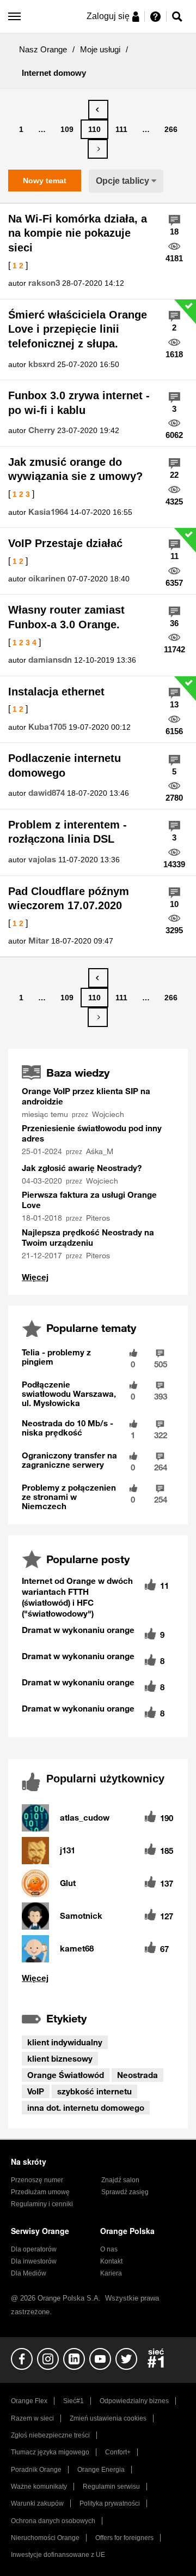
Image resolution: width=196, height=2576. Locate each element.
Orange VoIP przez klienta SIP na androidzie (86, 1096)
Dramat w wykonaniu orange (78, 1630)
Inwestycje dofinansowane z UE (58, 2555)
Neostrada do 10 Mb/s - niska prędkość (68, 1428)
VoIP (36, 2091)
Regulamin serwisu (111, 2487)
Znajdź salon (120, 2180)
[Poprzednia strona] (98, 110)
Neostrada (137, 2075)
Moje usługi (100, 49)
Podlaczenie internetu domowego (65, 765)
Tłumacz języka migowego (50, 2452)
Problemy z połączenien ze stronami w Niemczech (69, 1497)
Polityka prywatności (110, 2503)
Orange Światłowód (66, 2075)
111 (121, 129)
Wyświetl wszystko (35, 1277)
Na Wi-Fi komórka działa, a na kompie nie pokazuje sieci (78, 233)
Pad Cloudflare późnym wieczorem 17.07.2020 (69, 899)
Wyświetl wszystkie (98, 1978)
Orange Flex (29, 2401)
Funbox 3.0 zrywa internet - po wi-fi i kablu (79, 403)
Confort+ (118, 2452)
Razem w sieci (32, 2418)
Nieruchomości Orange (45, 2538)
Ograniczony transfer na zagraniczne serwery (69, 1460)
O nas (109, 2249)
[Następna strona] (98, 149)
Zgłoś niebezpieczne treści (50, 2435)
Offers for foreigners (124, 2538)
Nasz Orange (43, 49)
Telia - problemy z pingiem (56, 1357)
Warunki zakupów (37, 2503)
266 (171, 129)
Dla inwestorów (34, 2261)
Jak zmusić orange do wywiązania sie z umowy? (75, 469)
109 (67, 129)
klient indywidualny (65, 2042)
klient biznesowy (60, 2058)
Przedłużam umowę (40, 2192)
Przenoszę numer (37, 2180)
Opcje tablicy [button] (122, 181)
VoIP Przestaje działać (65, 543)
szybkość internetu (94, 2091)
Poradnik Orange (36, 2470)
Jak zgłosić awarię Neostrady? (82, 1168)
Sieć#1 (73, 2401)
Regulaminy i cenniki (42, 2204)
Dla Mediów (29, 2273)
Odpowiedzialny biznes (134, 2401)
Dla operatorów (34, 2249)
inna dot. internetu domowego (86, 2107)
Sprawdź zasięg (125, 2192)
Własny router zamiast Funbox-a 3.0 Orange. (66, 617)
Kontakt (111, 2261)
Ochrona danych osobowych (53, 2521)
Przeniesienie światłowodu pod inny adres (92, 1133)
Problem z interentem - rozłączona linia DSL (68, 832)
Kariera (111, 2273)
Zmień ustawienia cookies (108, 2418)
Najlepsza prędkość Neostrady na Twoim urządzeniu (88, 1237)
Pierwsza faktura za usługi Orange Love (89, 1200)
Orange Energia (101, 2470)
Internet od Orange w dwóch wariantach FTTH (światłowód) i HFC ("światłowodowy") (77, 1597)
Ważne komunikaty (39, 2487)
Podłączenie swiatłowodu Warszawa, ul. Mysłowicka (69, 1394)
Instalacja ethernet (56, 692)
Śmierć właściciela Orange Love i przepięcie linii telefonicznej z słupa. (78, 329)
